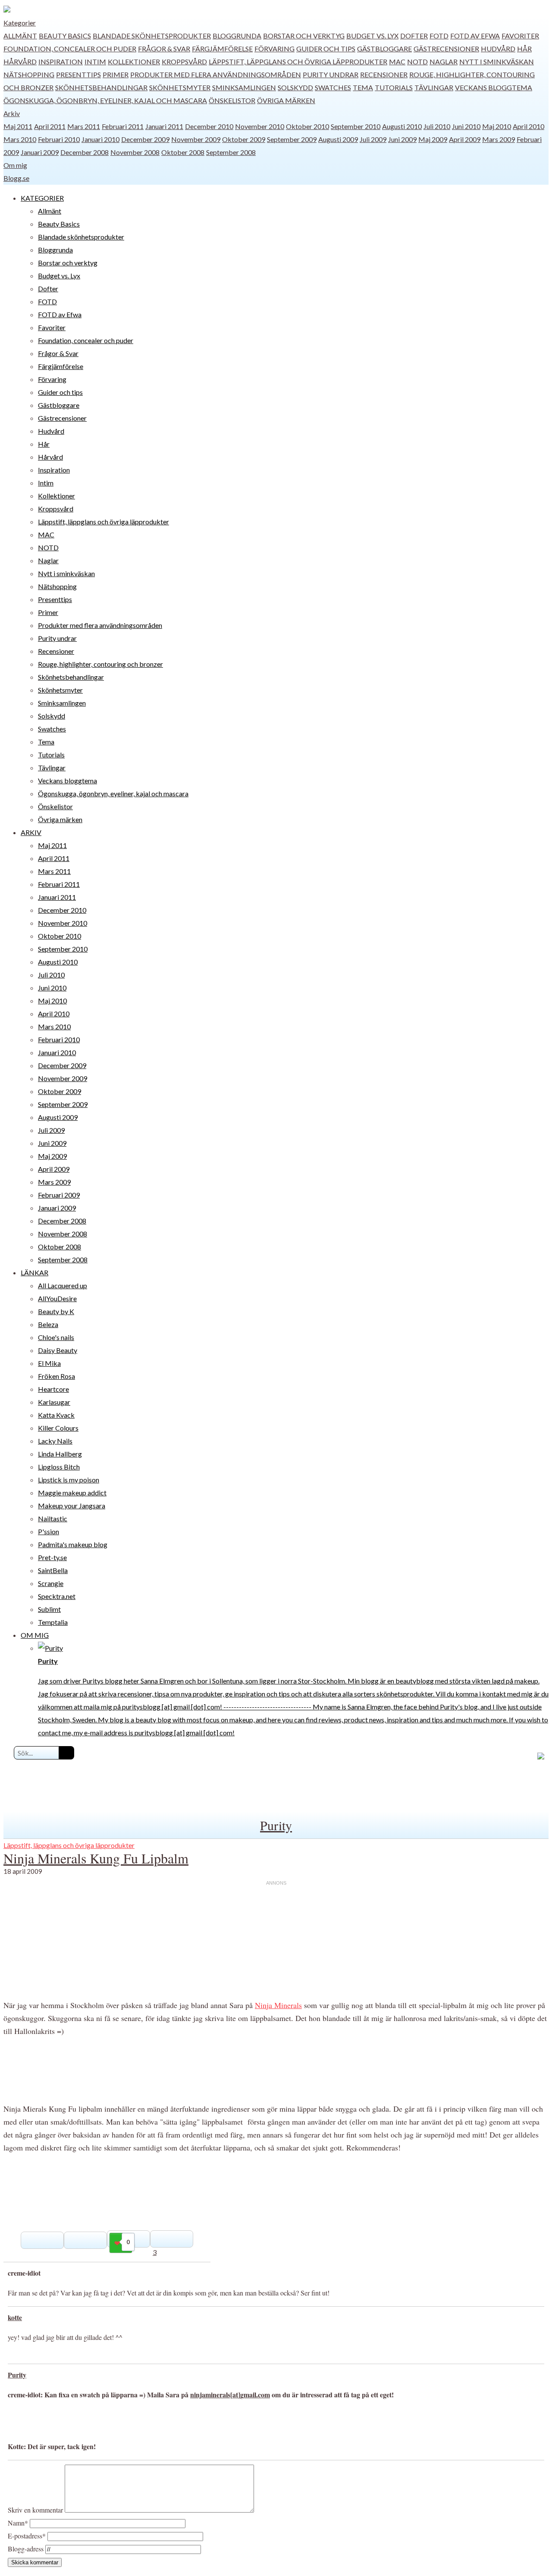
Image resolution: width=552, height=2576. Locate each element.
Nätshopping (29, 74)
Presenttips (78, 74)
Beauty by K (56, 1311)
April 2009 (465, 139)
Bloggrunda (237, 36)
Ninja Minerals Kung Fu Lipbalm (96, 1858)
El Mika (49, 1363)
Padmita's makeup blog (73, 1544)
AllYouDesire (57, 1298)
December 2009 (145, 139)
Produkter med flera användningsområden (216, 74)
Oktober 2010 (307, 126)
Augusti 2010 (402, 126)
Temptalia (53, 1622)
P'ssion (49, 1531)
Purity (276, 1825)
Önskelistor (232, 100)
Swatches (333, 87)
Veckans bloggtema (494, 87)
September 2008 (231, 152)
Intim (95, 61)
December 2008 (85, 152)
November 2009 (196, 139)
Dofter (414, 36)
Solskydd (295, 87)
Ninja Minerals (278, 2005)
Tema (363, 87)
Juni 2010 (466, 126)
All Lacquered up (63, 1285)
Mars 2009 (499, 139)
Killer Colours (58, 1428)
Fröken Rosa (56, 1376)
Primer (116, 74)
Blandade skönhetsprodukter (152, 36)
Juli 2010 (437, 126)
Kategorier (20, 23)
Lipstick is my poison (69, 1480)
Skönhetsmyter (180, 87)
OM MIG (35, 1635)
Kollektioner (134, 61)
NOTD (417, 61)
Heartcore (53, 1389)
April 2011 (50, 126)
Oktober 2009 (244, 139)
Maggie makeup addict (72, 1493)
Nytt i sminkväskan (497, 61)
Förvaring (274, 49)
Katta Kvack (56, 1415)
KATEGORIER (42, 198)
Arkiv (12, 113)
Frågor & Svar (164, 49)
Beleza (48, 1324)
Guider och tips (326, 49)
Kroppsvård (184, 61)
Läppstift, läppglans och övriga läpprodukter (298, 61)
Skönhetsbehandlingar (101, 87)
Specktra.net (57, 1596)
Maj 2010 (497, 126)
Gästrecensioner (446, 49)
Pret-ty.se (52, 1557)
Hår (524, 49)
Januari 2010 (100, 139)
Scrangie (51, 1583)
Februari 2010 (59, 139)
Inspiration (61, 61)
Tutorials (394, 87)
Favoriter (520, 36)
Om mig (15, 165)
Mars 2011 (84, 126)
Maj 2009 (433, 139)
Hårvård (20, 61)
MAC (397, 61)
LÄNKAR (34, 1272)
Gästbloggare (384, 49)
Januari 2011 (164, 126)
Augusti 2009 (338, 139)
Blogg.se (16, 178)
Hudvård (498, 49)
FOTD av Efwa (475, 36)
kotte (15, 2317)
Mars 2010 (20, 139)
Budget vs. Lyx (372, 36)
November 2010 (260, 126)
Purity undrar (331, 74)
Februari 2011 (123, 126)
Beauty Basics (65, 36)
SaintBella (53, 1570)
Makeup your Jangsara (72, 1506)
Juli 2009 (373, 139)
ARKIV (31, 832)
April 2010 (528, 126)
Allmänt (20, 36)
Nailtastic (53, 1518)
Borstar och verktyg (304, 36)
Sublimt (49, 1609)
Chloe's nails (56, 1337)
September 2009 (292, 139)
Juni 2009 (402, 139)
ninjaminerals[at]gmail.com (230, 2395)
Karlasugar (54, 1402)
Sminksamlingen (244, 87)
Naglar (444, 61)
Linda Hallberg (60, 1454)
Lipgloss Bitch (59, 1467)
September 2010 (356, 126)
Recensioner (384, 74)
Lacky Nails (55, 1441)
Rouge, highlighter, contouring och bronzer (100, 664)
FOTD (439, 36)
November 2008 (135, 152)
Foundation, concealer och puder (70, 49)
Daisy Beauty (58, 1350)
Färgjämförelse (222, 49)
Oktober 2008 (183, 152)
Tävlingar (434, 87)
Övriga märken (286, 100)
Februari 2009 (59, 1195)
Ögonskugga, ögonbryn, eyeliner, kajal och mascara (105, 100)
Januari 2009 (40, 152)
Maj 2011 (18, 126)
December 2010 (209, 126)
